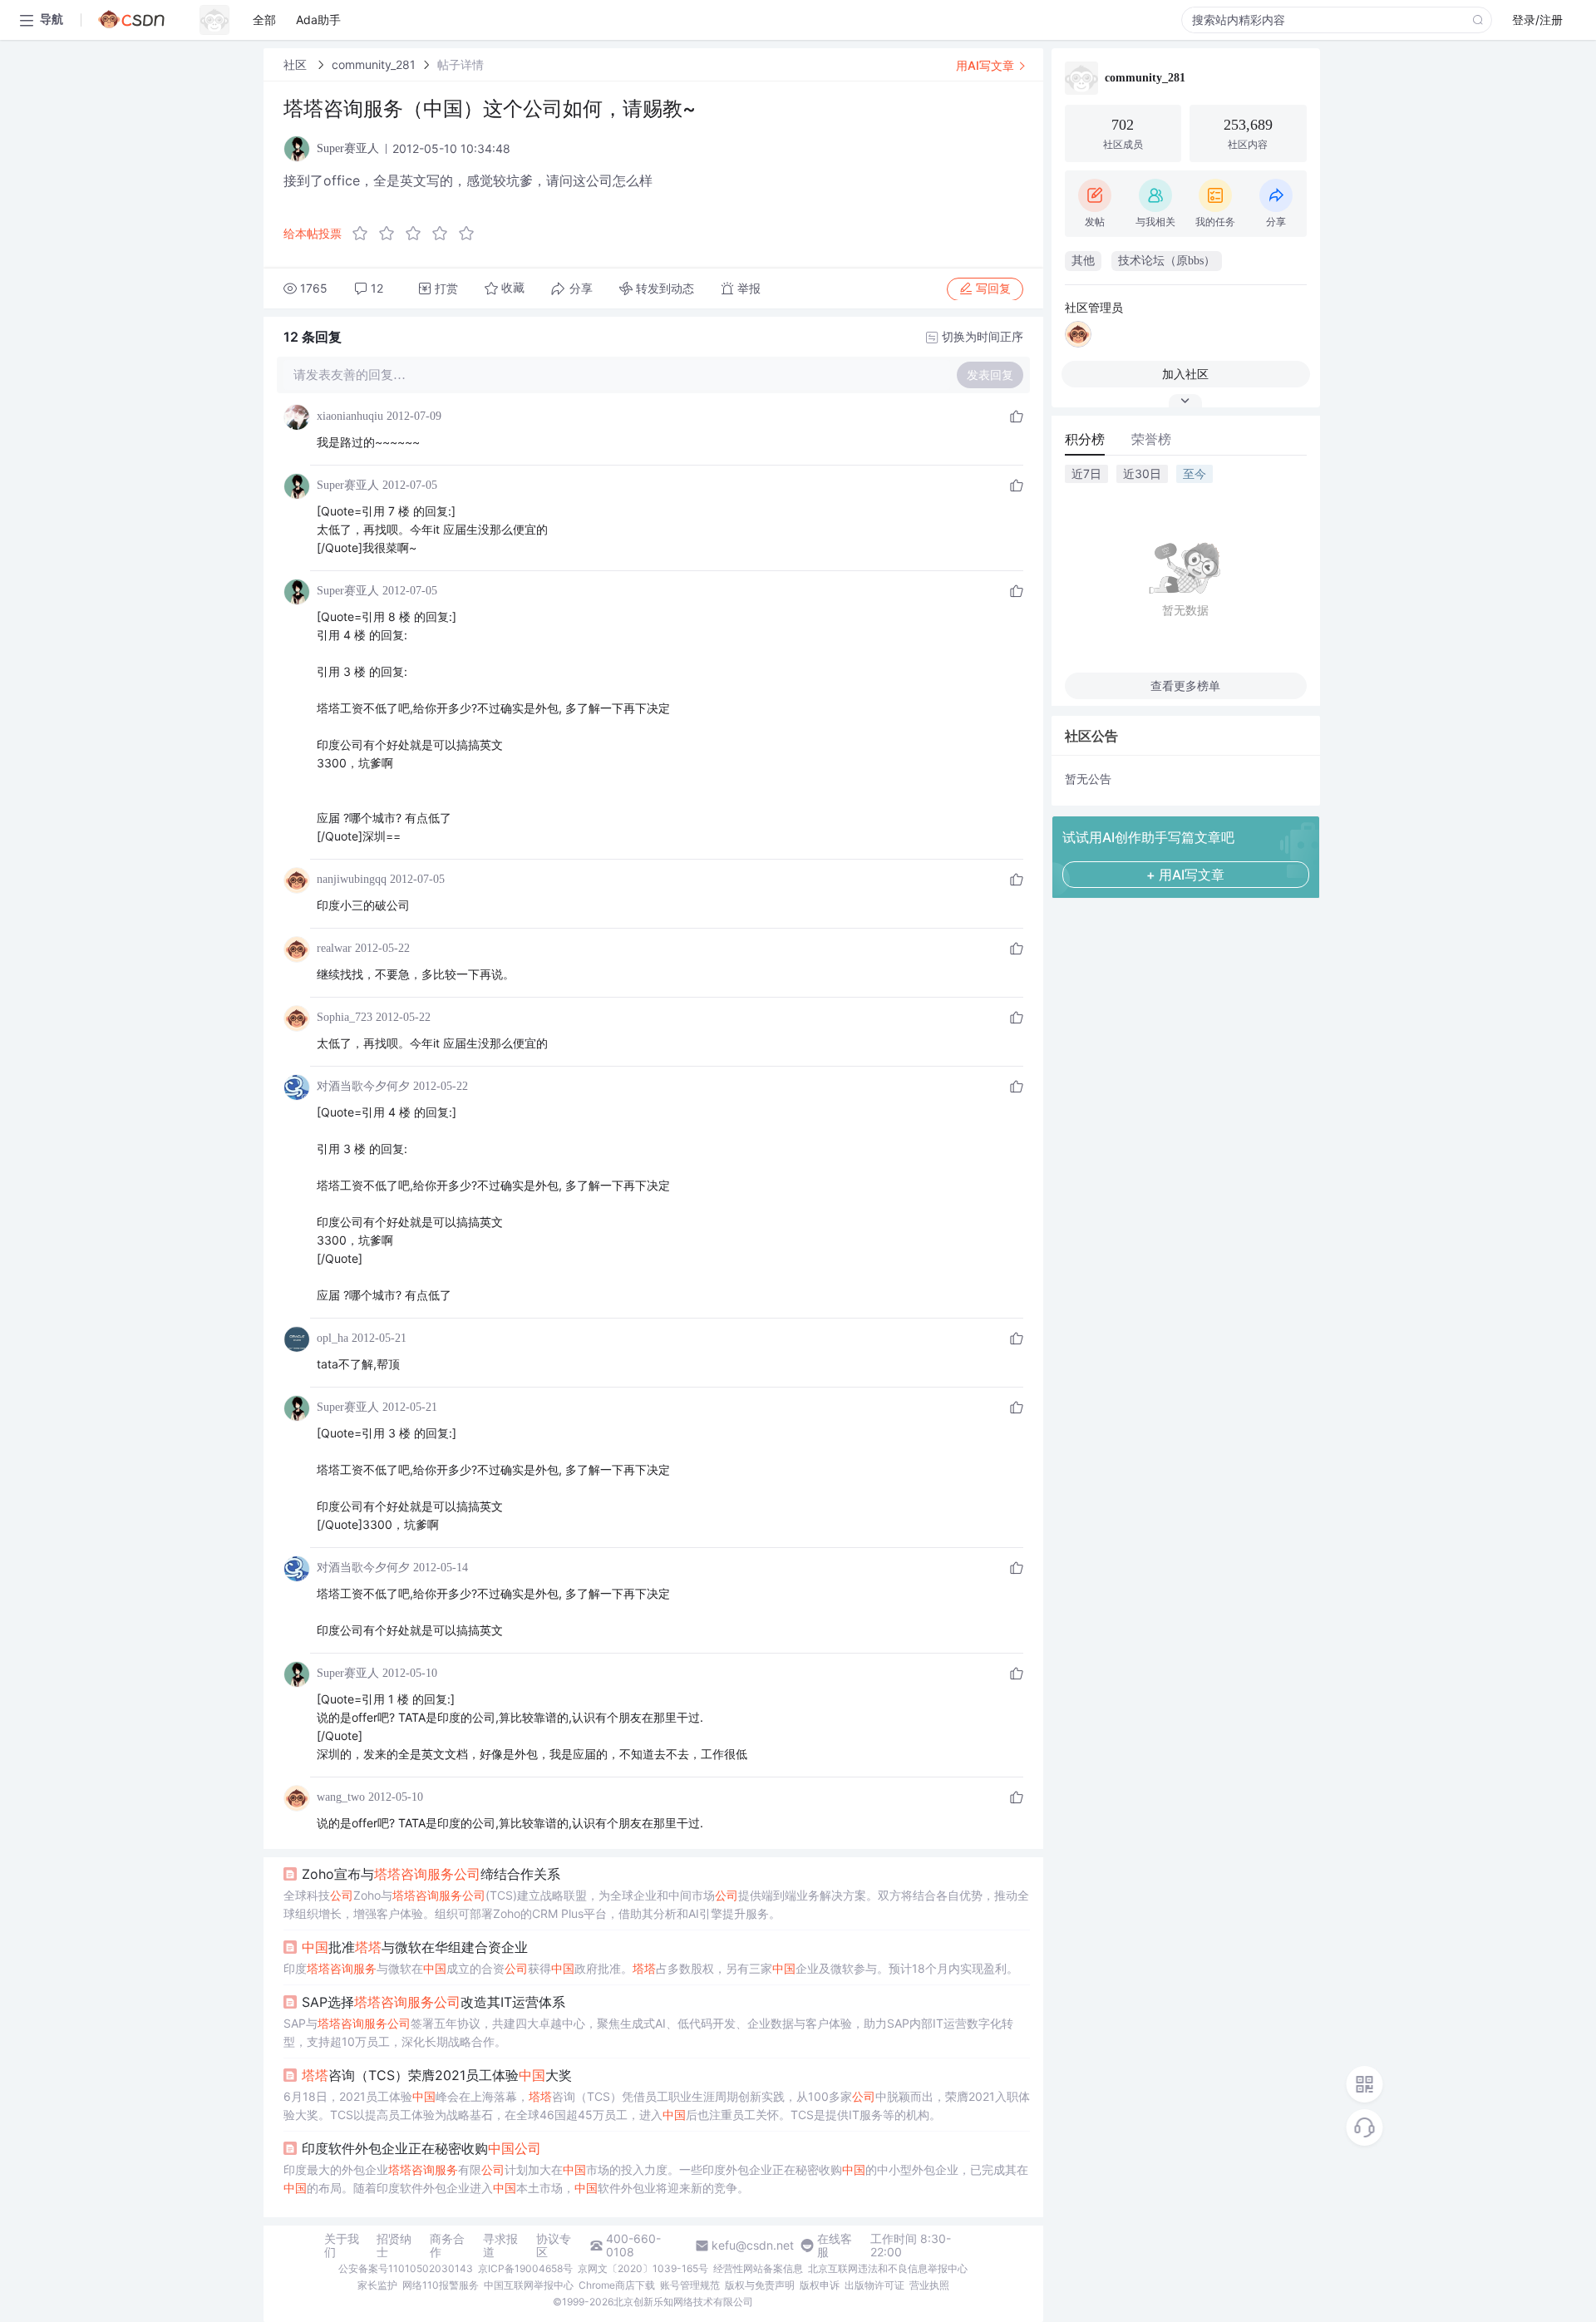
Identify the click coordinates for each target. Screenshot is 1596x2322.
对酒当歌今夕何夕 (363, 1086)
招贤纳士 (394, 2246)
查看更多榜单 (1185, 685)
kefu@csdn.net (753, 2246)
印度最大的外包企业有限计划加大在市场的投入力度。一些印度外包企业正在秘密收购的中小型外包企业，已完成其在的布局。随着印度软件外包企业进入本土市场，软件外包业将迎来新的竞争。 (656, 2179)
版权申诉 (820, 2285)
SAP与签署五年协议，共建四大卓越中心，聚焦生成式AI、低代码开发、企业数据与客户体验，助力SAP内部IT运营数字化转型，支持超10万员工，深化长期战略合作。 (648, 2032)
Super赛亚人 (348, 485)
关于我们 (342, 2246)
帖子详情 (461, 64)
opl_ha (332, 1338)
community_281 (374, 64)
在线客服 (835, 2246)
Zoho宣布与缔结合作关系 (431, 1874)
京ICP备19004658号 (525, 2268)
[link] (297, 64)
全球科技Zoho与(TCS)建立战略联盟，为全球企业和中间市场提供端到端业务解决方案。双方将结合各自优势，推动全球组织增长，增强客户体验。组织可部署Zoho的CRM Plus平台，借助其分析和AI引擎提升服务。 (656, 1904)
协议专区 (554, 2246)
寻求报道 (500, 2246)
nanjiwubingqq (352, 879)
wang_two (341, 1797)
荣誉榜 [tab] (1151, 439)
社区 (297, 64)
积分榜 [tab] (1085, 439)
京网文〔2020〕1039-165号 (643, 2268)
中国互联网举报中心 (529, 2285)
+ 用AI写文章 (1185, 875)
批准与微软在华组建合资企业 (415, 1947)
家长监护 (377, 2285)
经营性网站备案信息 (758, 2268)
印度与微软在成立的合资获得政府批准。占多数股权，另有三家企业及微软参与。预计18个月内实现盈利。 (651, 1968)
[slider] (418, 234)
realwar (334, 948)
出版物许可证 (874, 2285)
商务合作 (447, 2246)
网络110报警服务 (441, 2285)
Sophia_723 (345, 1017)
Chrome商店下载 (617, 2285)
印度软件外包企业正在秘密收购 (421, 2148)
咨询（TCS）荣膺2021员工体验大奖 (437, 2075)
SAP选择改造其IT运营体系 (433, 2002)
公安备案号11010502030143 (406, 2268)
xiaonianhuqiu (350, 416)
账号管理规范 (690, 2285)
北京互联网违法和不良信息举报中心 (888, 2268)
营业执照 (929, 2285)
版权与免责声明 (760, 2285)
